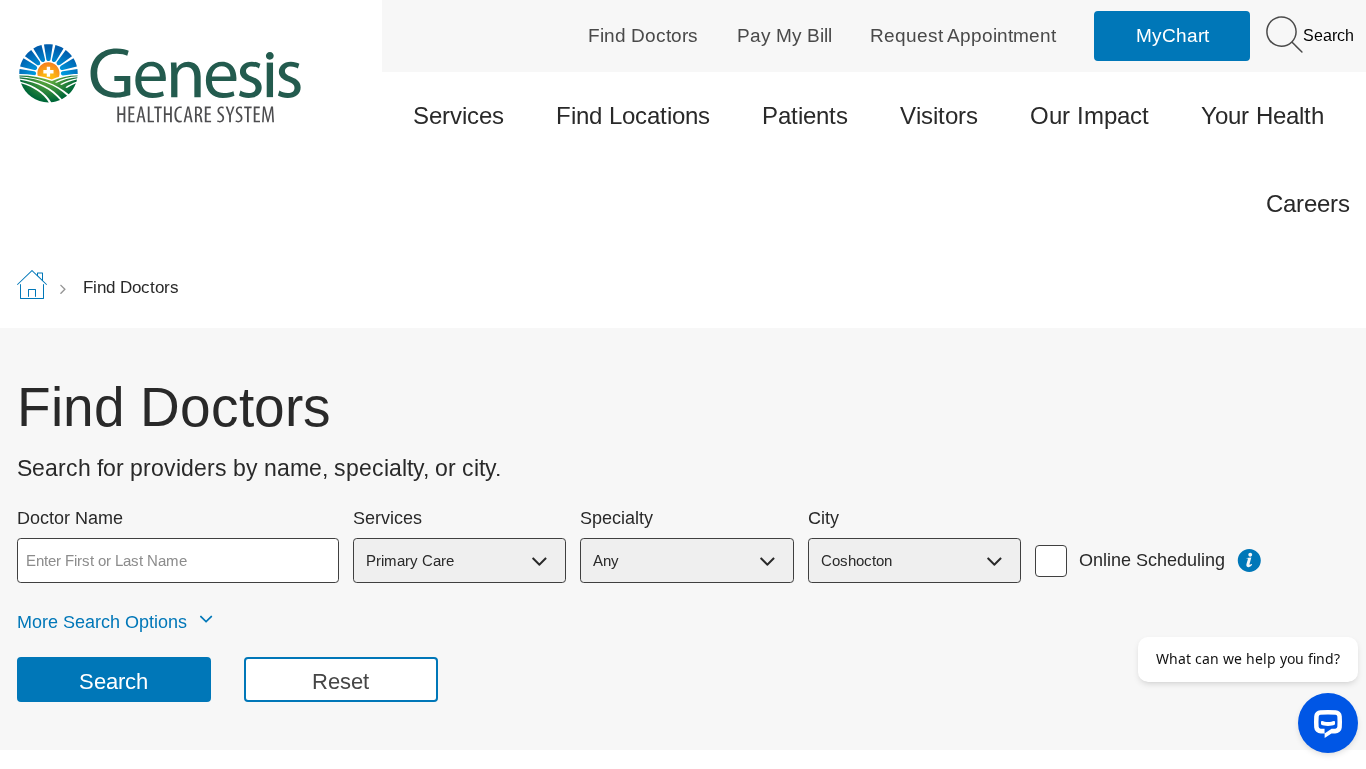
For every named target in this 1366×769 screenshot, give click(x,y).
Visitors (939, 115)
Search (1326, 35)
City (823, 518)
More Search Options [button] (102, 622)
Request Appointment (963, 35)
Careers (1308, 203)
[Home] (174, 82)
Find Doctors (643, 35)
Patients (805, 115)
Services (458, 115)
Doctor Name (70, 518)
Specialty (616, 518)
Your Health (1262, 115)
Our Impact (1089, 115)
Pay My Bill (784, 35)
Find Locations (633, 115)
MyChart (1172, 35)
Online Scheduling (1152, 560)
